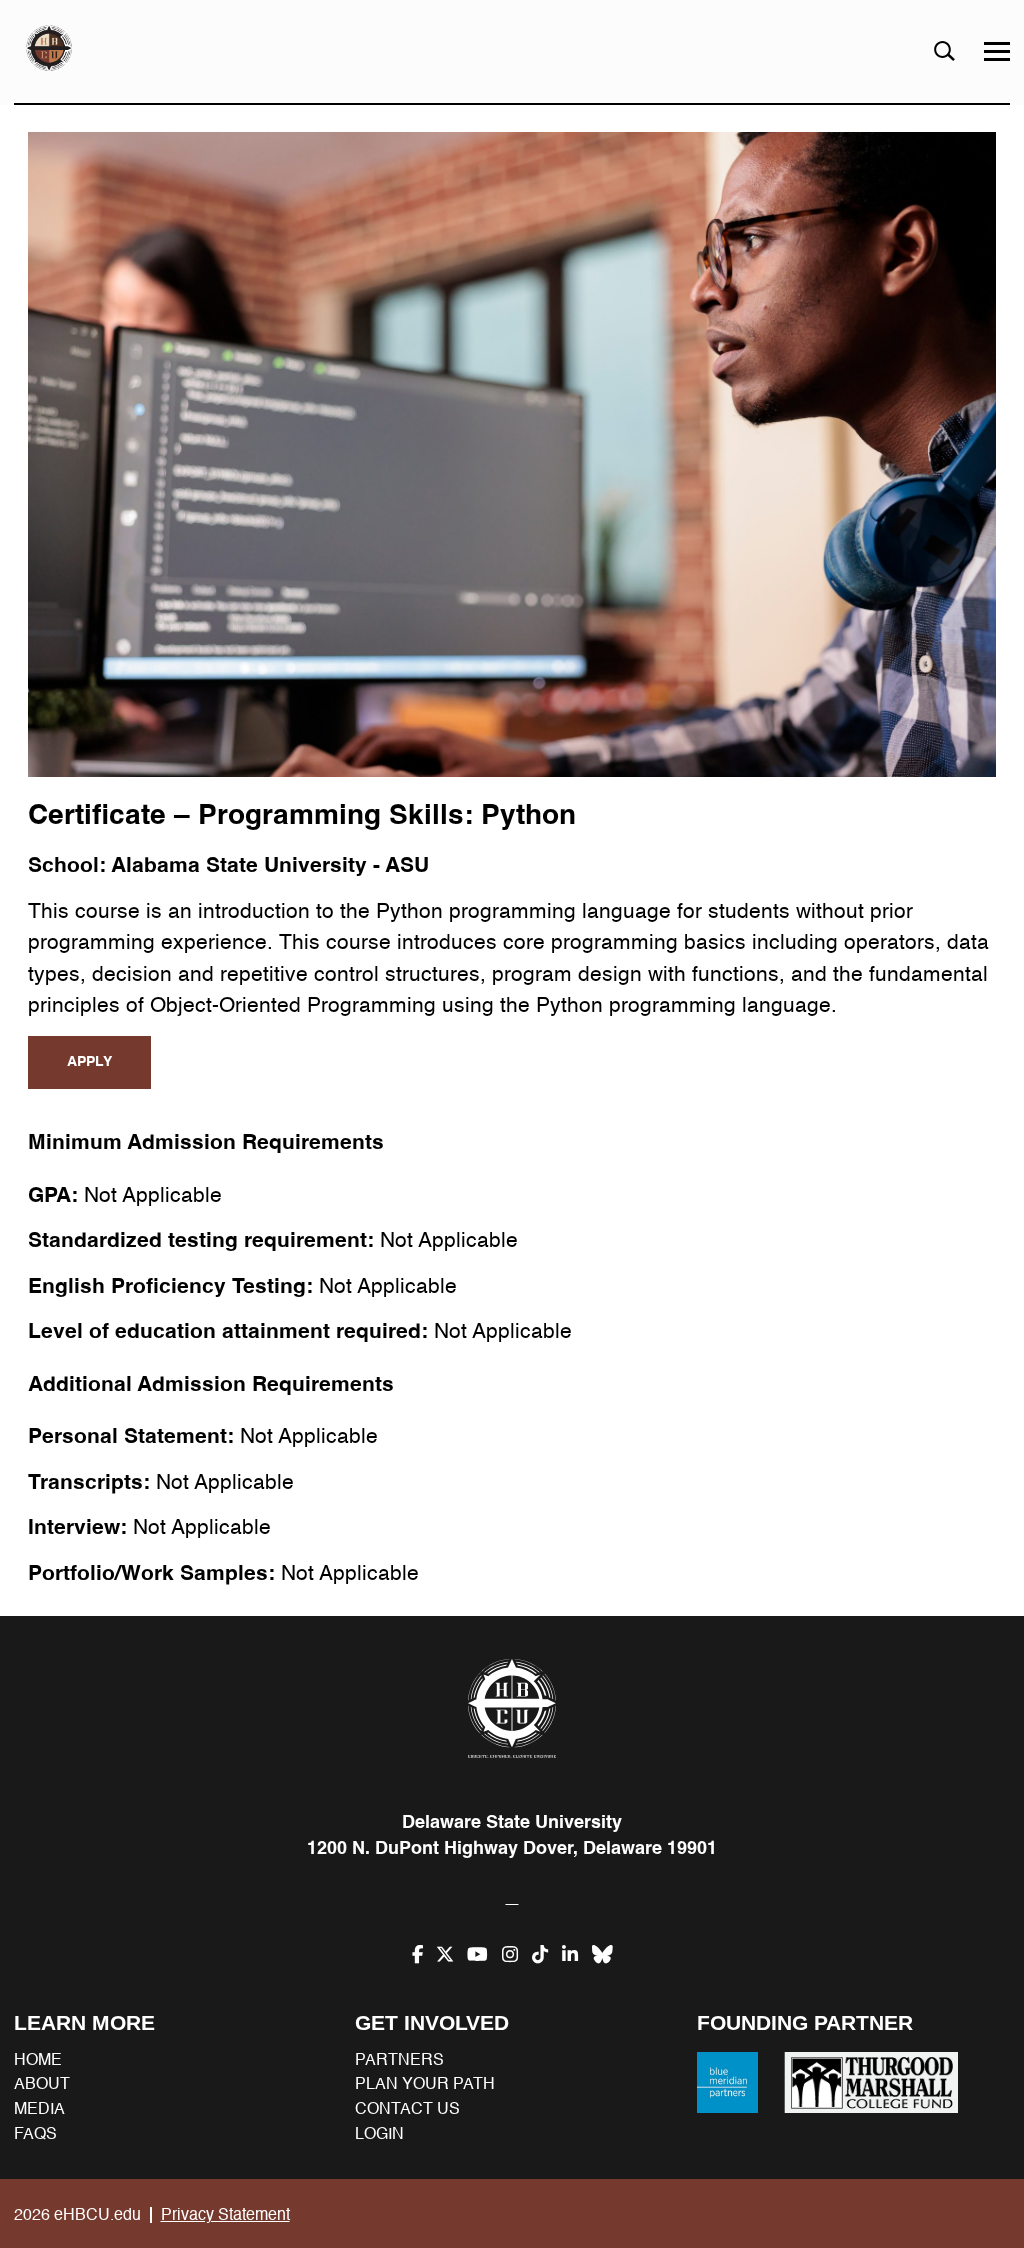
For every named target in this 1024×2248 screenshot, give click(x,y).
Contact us (407, 2109)
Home (38, 2060)
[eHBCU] (512, 1708)
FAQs (35, 2134)
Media (39, 2109)
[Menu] (997, 51)
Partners (399, 2060)
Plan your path (425, 2084)
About (42, 2084)
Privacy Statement (225, 2215)
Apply (89, 1061)
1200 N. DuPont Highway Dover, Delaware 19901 (512, 1848)
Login (379, 2134)
